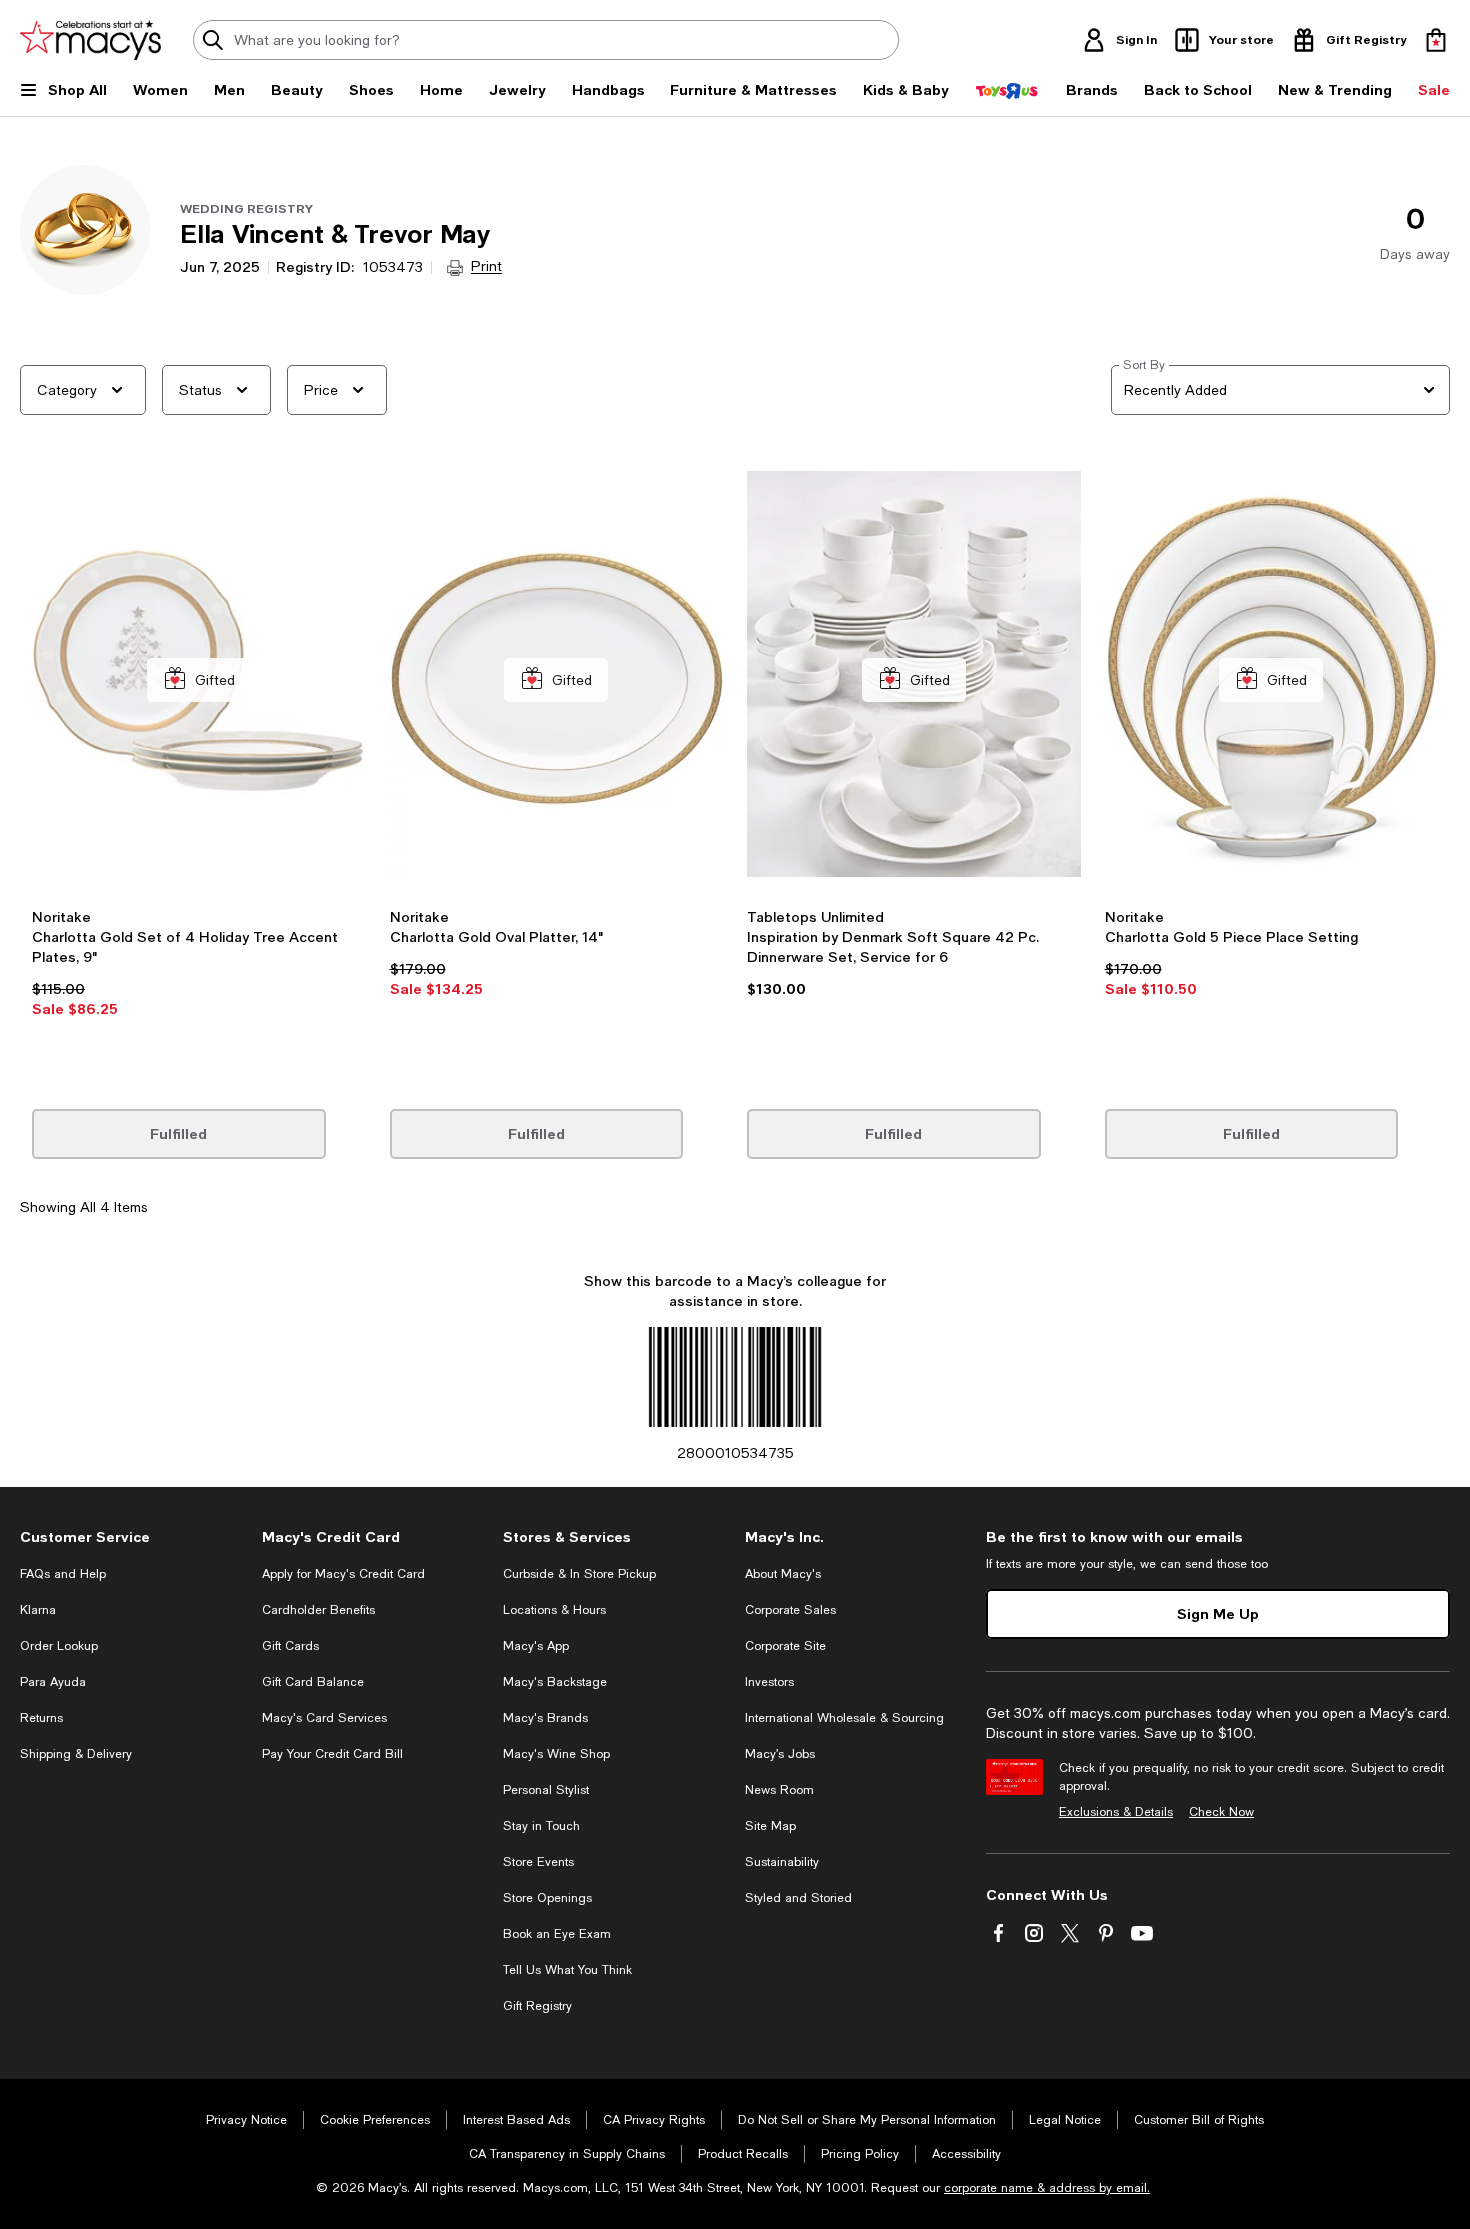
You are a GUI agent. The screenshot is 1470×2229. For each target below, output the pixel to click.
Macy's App (536, 1646)
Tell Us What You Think (567, 1970)
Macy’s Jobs (780, 1754)
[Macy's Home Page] (90, 40)
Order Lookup (59, 1646)
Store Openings (547, 1898)
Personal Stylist (546, 1790)
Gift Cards (290, 1646)
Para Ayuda (53, 1682)
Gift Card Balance (313, 1682)
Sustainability (782, 1862)
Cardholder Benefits (318, 1610)
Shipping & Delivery (76, 1754)
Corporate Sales (790, 1610)
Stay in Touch (541, 1826)
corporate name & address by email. (1047, 2188)
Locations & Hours (554, 1610)
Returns (41, 1718)
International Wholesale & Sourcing (844, 1718)
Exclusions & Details (1116, 1812)
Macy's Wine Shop (556, 1754)
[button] (199, 763)
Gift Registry (537, 2006)
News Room (779, 1790)
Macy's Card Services (324, 1718)
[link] (199, 981)
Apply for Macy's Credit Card (343, 1574)
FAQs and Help (63, 1574)
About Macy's (783, 1574)
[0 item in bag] (1436, 40)
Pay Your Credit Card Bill (332, 1754)
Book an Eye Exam (557, 1934)
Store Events (538, 1862)
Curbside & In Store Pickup (579, 1574)
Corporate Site (785, 1646)
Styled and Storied (798, 1898)
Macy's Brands (545, 1718)
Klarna (38, 1610)
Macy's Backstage (555, 1682)
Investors (769, 1682)
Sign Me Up (1218, 1613)
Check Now (1221, 1812)
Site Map (770, 1826)
